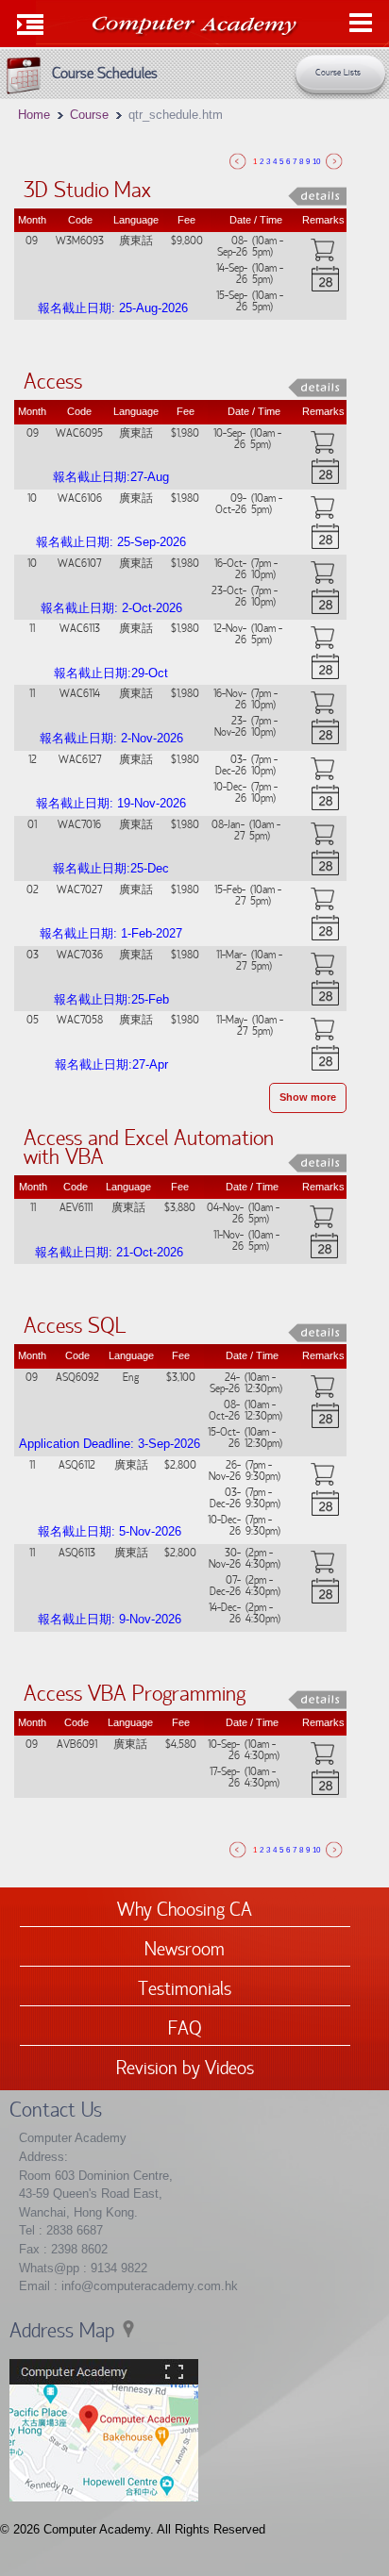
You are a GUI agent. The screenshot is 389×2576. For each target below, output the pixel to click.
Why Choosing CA (185, 1908)
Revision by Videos (185, 2067)
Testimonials (185, 1987)
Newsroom (185, 1948)
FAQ (185, 2027)
